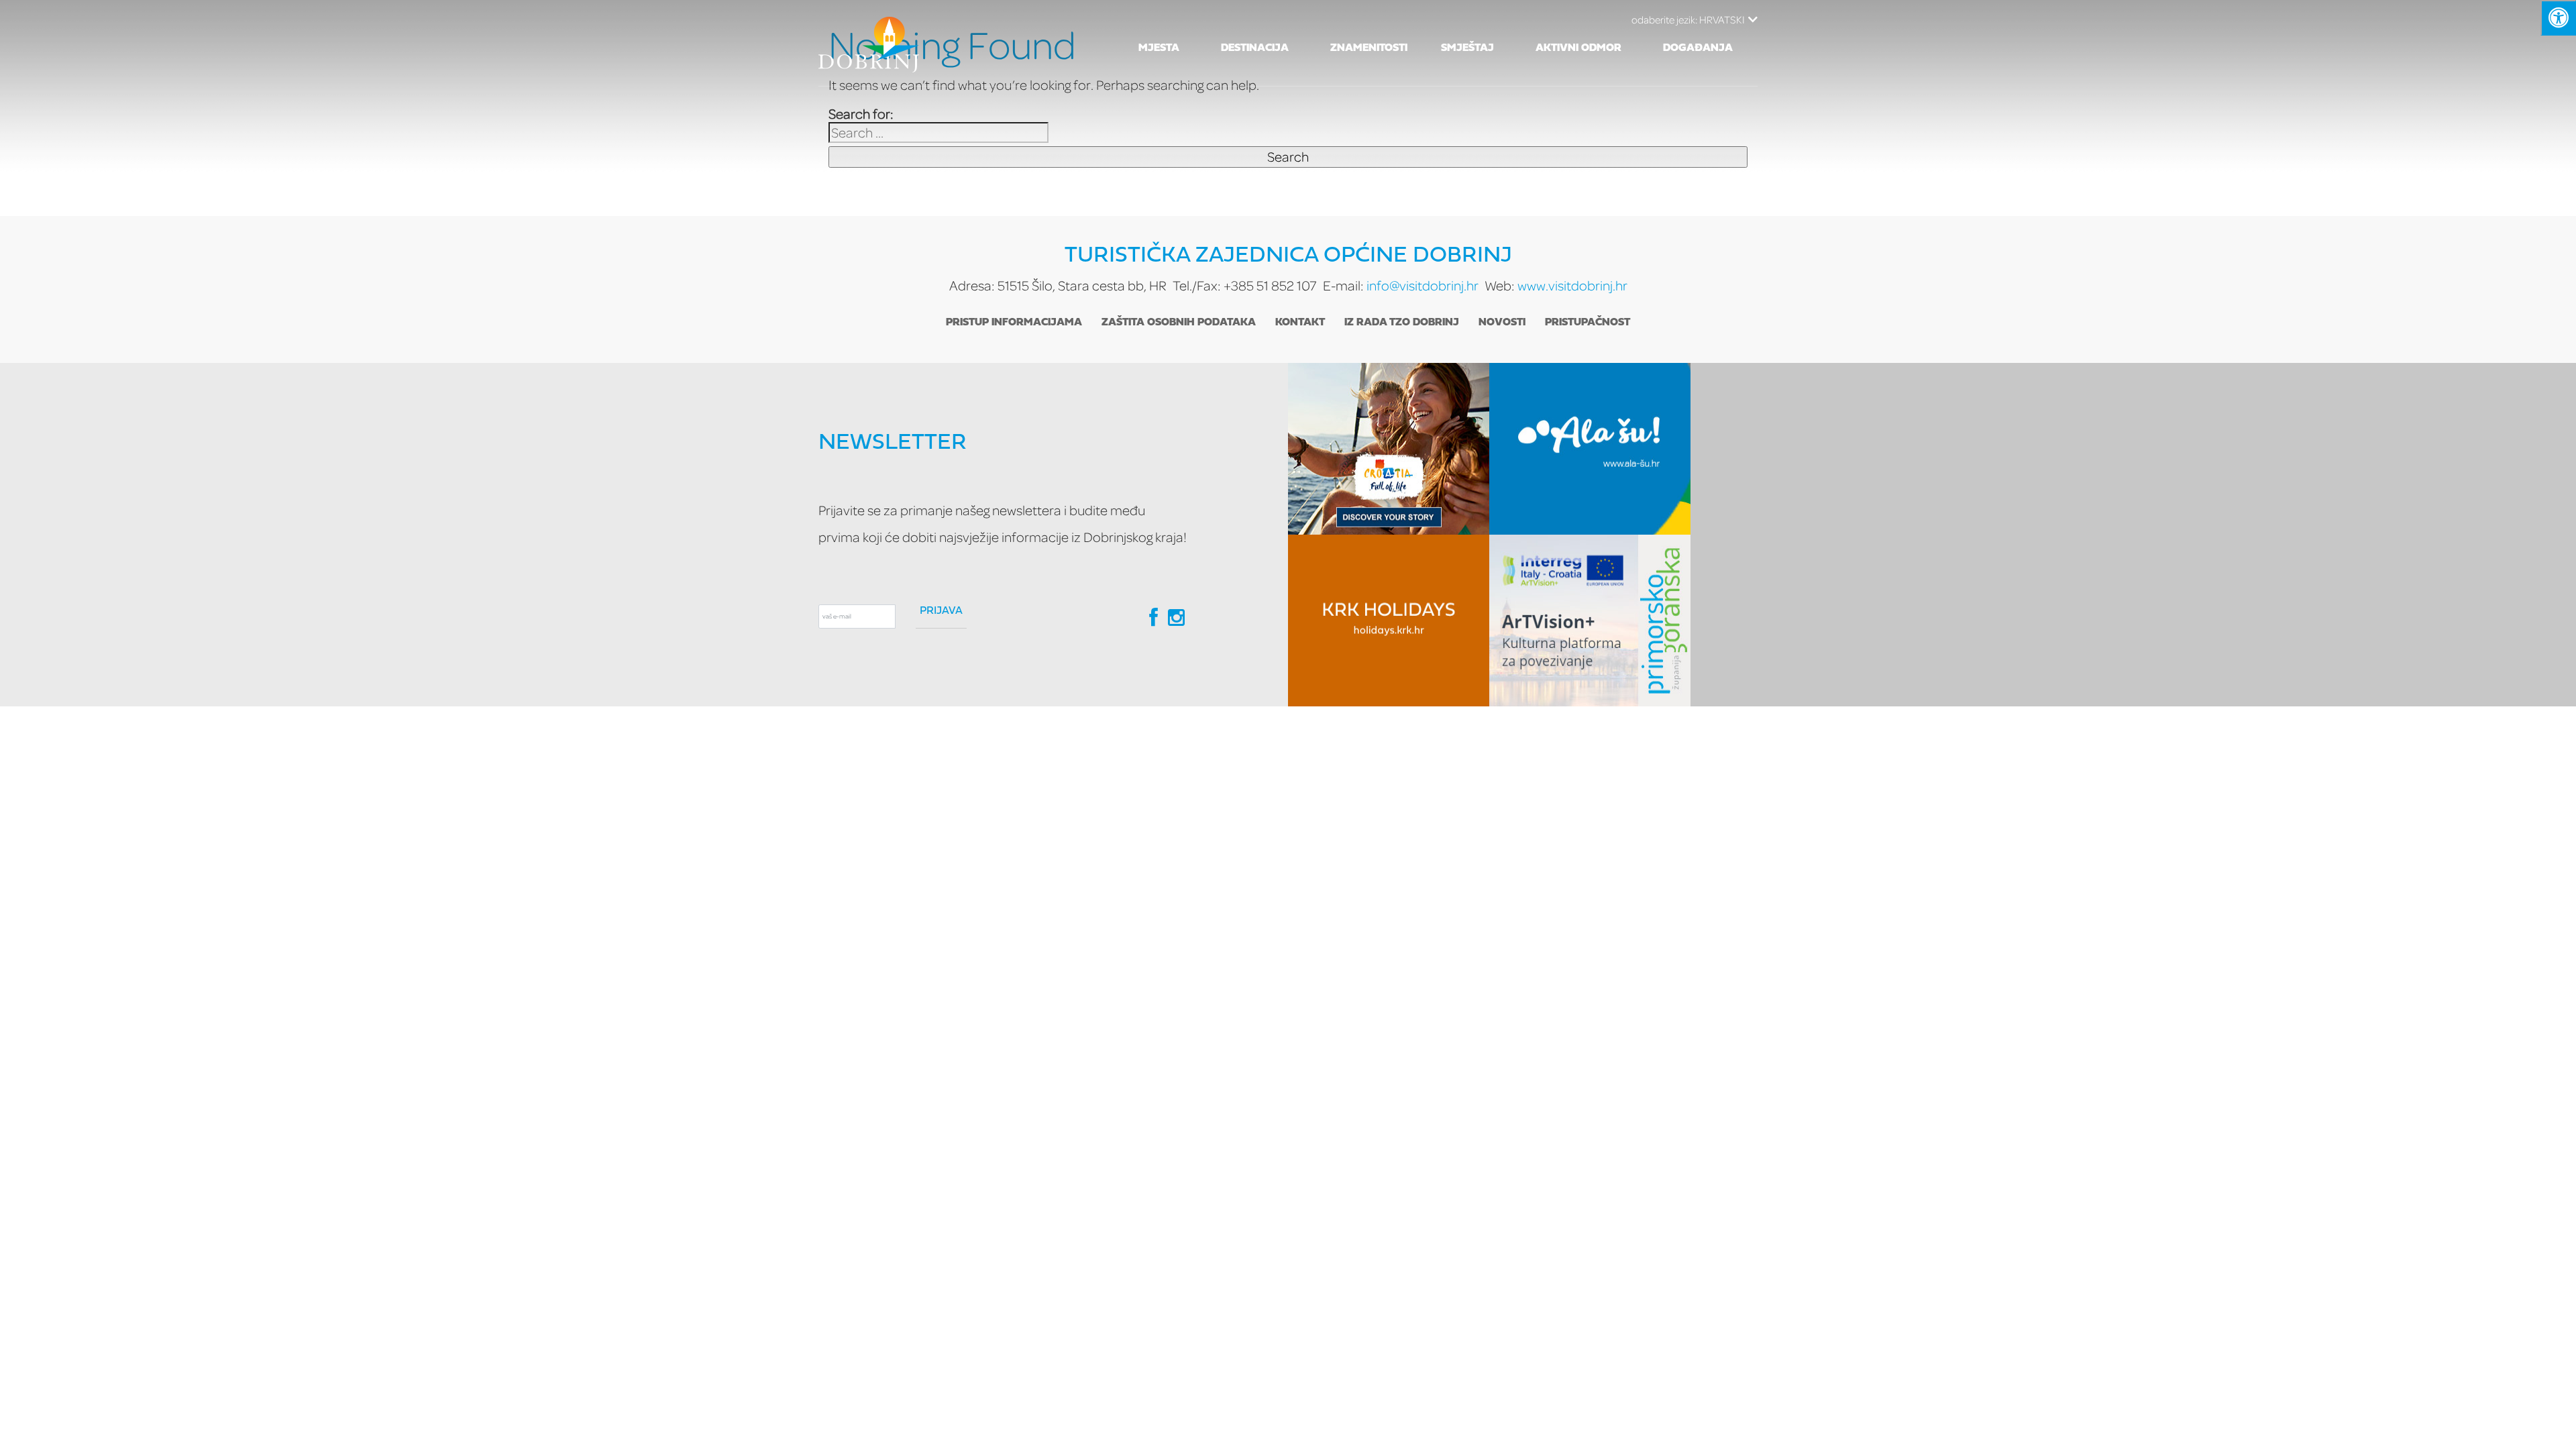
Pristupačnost (1588, 323)
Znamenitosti (1369, 48)
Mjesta (1159, 48)
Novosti (1502, 323)
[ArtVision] (1590, 621)
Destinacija (1255, 48)
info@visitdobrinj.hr (1423, 285)
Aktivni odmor (1578, 48)
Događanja (1698, 48)
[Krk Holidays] (1389, 621)
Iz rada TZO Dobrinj (1402, 323)
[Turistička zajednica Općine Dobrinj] (869, 43)
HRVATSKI (1688, 19)
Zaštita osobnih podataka (1179, 323)
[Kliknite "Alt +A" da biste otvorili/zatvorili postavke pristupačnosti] (2558, 18)
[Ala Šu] (1590, 449)
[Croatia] (1389, 449)
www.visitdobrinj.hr (1572, 285)
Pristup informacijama (1014, 323)
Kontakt (1300, 323)
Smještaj (1467, 48)
